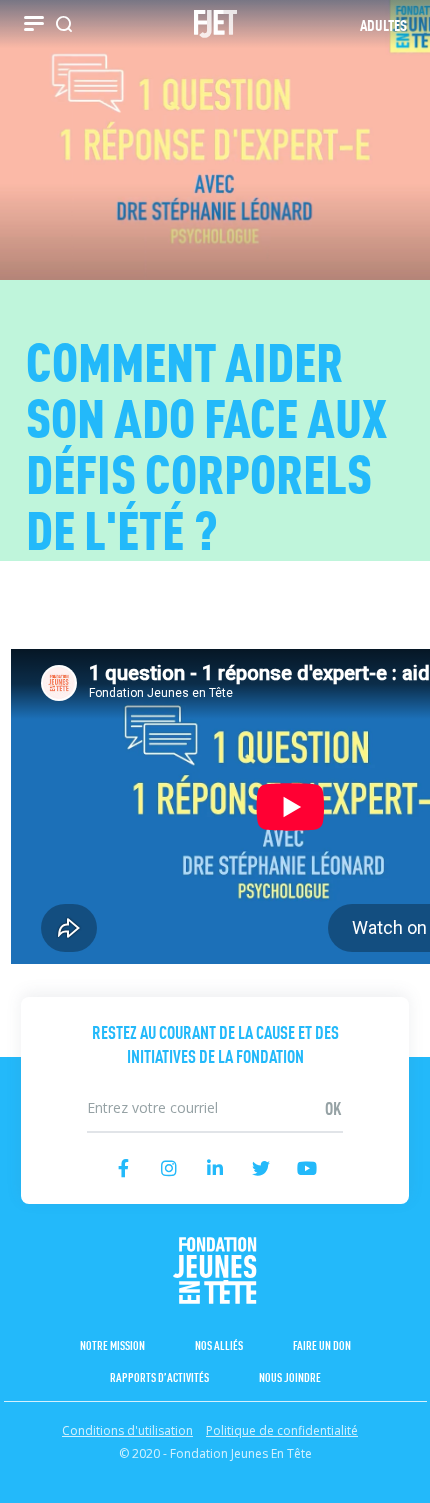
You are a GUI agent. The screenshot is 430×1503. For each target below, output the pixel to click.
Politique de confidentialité (282, 1430)
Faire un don (322, 1344)
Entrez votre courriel (215, 1087)
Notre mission (112, 1344)
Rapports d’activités (159, 1376)
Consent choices (53, 1492)
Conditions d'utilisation (127, 1430)
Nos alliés (219, 1344)
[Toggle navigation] (34, 24)
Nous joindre (290, 1376)
